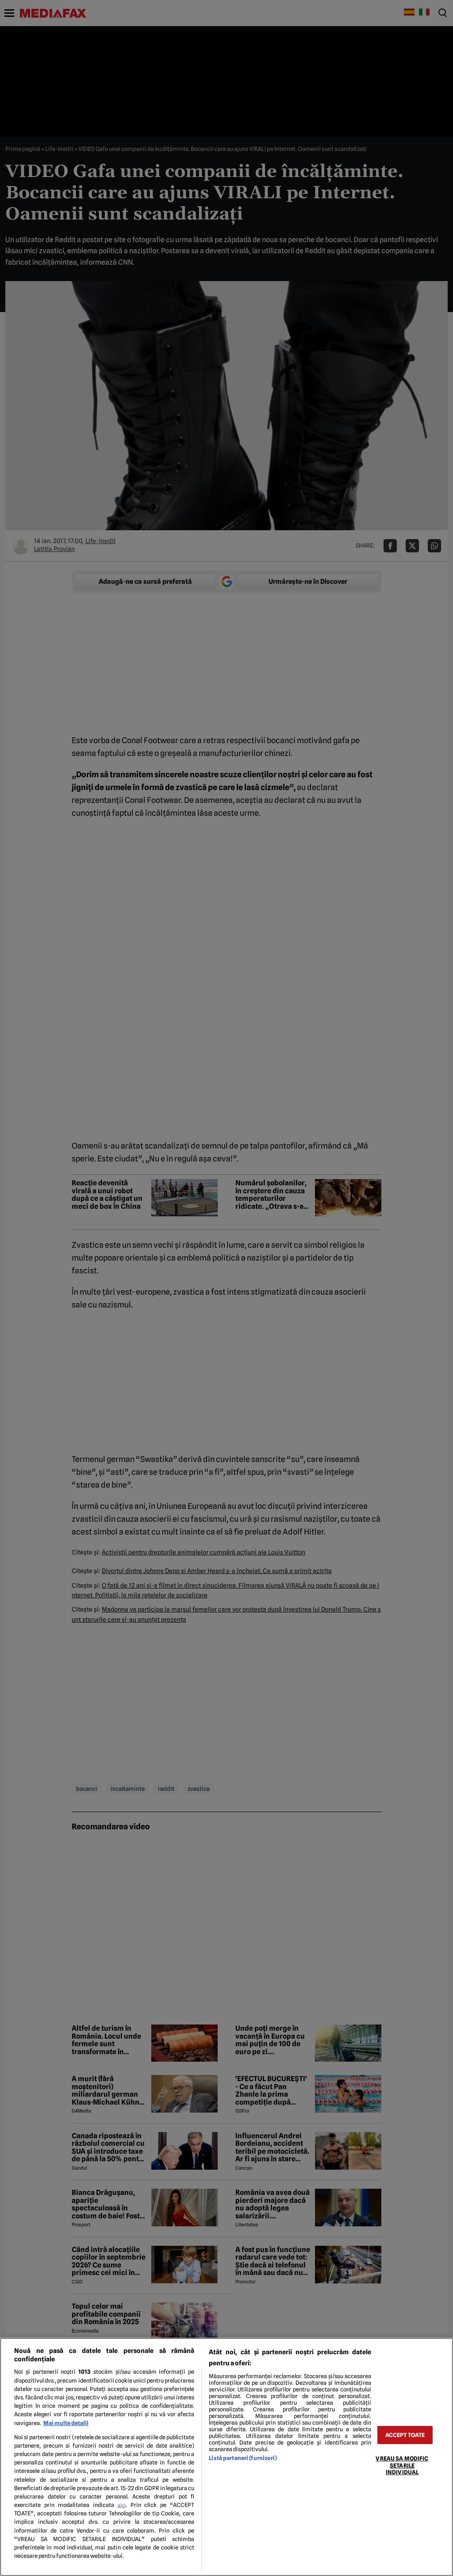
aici (122, 2505)
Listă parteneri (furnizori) (243, 2458)
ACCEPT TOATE (405, 2435)
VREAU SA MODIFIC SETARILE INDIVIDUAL (402, 2465)
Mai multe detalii (66, 2423)
